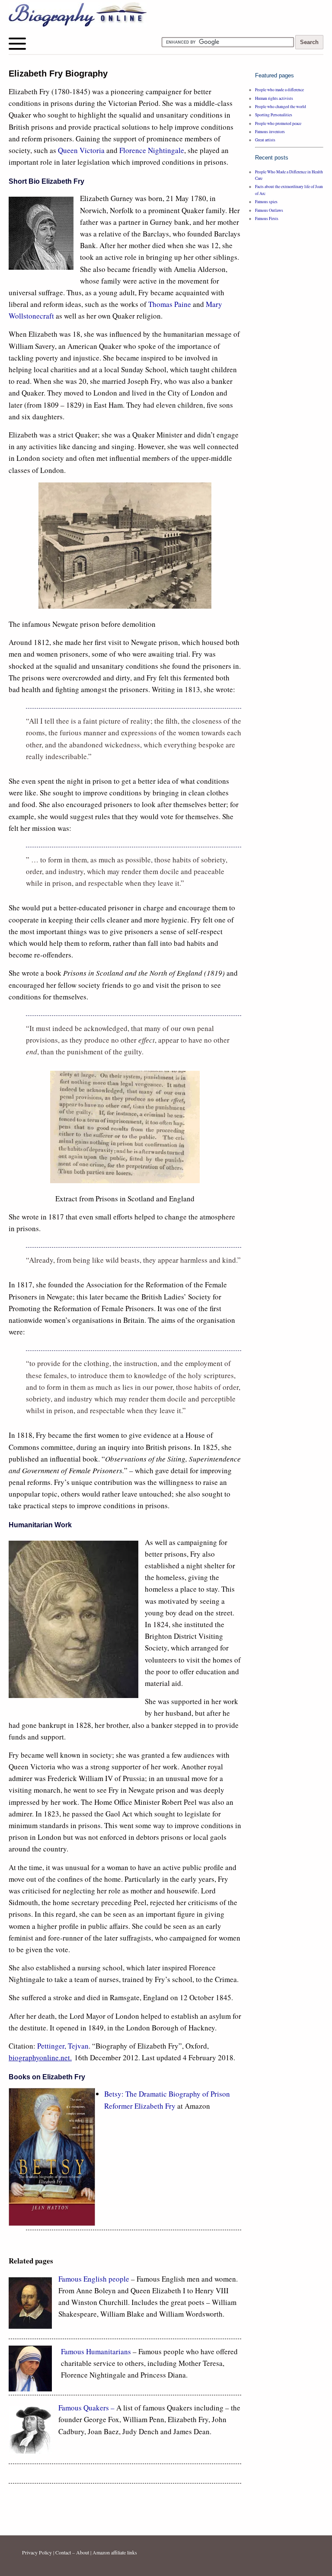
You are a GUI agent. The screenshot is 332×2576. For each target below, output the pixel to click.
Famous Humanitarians (96, 2351)
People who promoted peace (278, 123)
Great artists (265, 140)
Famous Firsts (267, 219)
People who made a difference (279, 90)
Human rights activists (274, 98)
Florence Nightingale (152, 150)
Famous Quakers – (87, 2408)
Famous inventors (270, 132)
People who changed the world (281, 107)
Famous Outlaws (269, 210)
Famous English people (94, 2279)
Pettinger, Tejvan (63, 2046)
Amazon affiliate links (115, 2552)
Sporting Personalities (274, 115)
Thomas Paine (170, 304)
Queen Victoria (81, 150)
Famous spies (266, 202)
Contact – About (72, 2552)
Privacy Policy (37, 2552)
